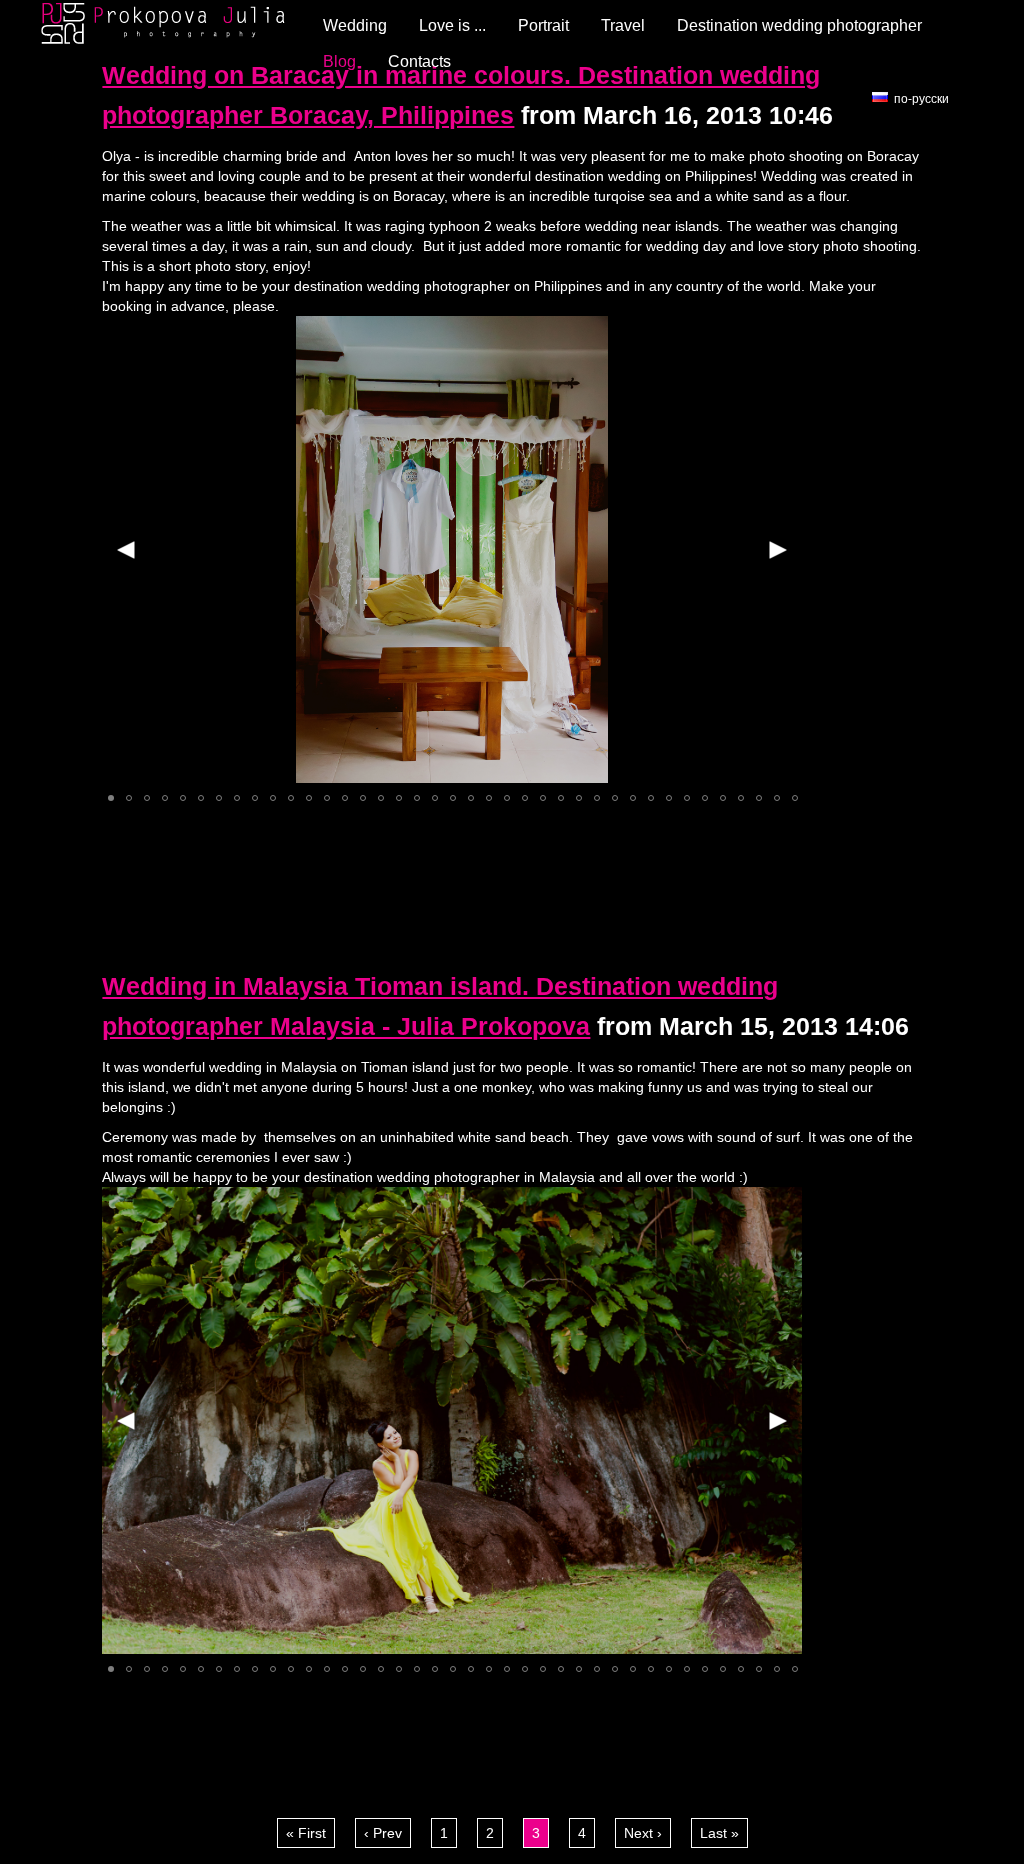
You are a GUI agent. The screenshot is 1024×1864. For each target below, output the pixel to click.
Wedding (355, 25)
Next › (643, 1833)
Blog (339, 61)
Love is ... (452, 25)
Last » (719, 1833)
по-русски (921, 99)
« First (306, 1833)
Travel (623, 25)
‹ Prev (383, 1833)
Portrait (543, 25)
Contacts (419, 61)
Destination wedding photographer (799, 25)
